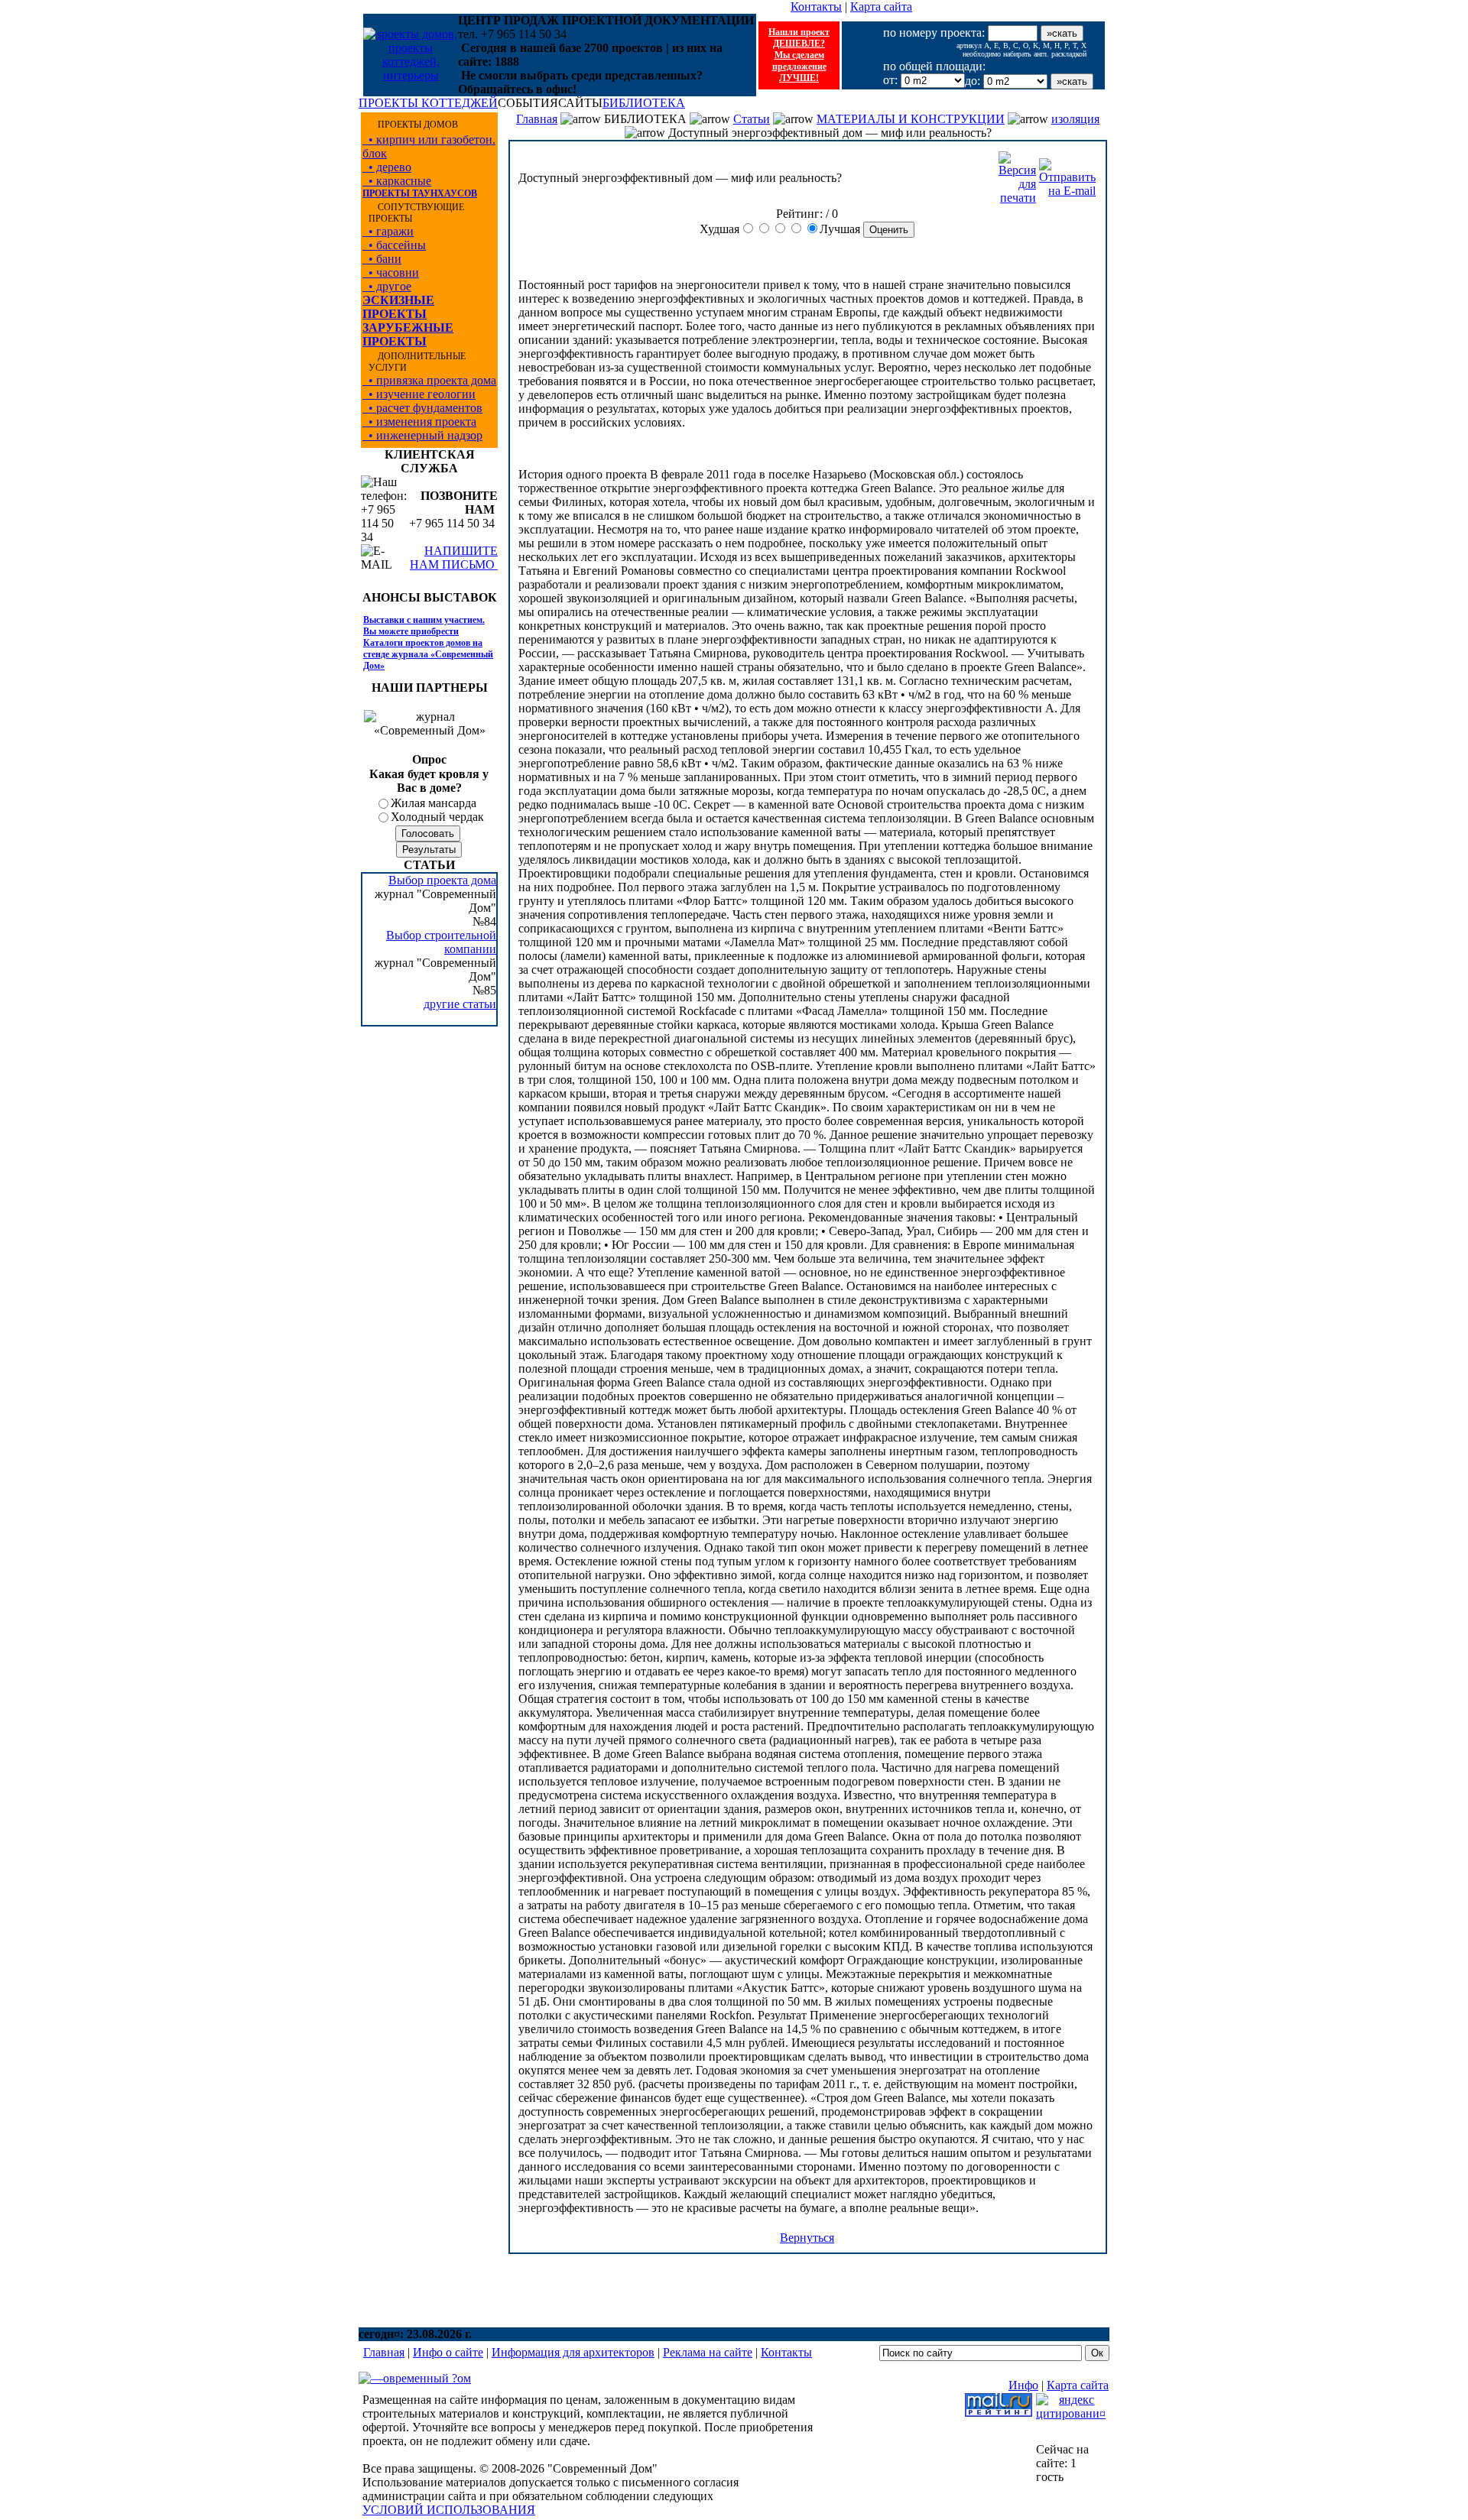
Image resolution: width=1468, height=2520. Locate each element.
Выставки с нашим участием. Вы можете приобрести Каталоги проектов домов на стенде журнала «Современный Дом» (428, 643)
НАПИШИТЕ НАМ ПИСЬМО (454, 558)
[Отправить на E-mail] (1067, 174)
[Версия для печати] (1017, 174)
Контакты (816, 6)
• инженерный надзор (422, 435)
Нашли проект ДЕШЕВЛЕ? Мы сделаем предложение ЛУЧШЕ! (799, 55)
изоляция (1075, 119)
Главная (537, 119)
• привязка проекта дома (429, 380)
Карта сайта (881, 6)
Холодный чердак (437, 817)
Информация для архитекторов (573, 2352)
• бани (382, 259)
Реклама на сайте (708, 2352)
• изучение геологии (419, 394)
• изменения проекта (419, 422)
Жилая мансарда (434, 803)
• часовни (391, 272)
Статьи (752, 119)
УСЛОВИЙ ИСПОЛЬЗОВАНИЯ (449, 2510)
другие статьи (460, 1004)
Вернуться (807, 2238)
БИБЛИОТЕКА (644, 103)
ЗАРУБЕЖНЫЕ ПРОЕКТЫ (408, 334)
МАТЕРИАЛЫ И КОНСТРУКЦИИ (911, 119)
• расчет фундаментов (422, 408)
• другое (387, 286)
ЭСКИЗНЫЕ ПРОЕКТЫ (398, 307)
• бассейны (394, 245)
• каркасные (397, 181)
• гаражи (388, 231)
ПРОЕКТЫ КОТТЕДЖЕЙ (428, 103)
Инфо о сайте (448, 2352)
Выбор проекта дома (442, 880)
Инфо (1023, 2385)
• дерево (387, 167)
